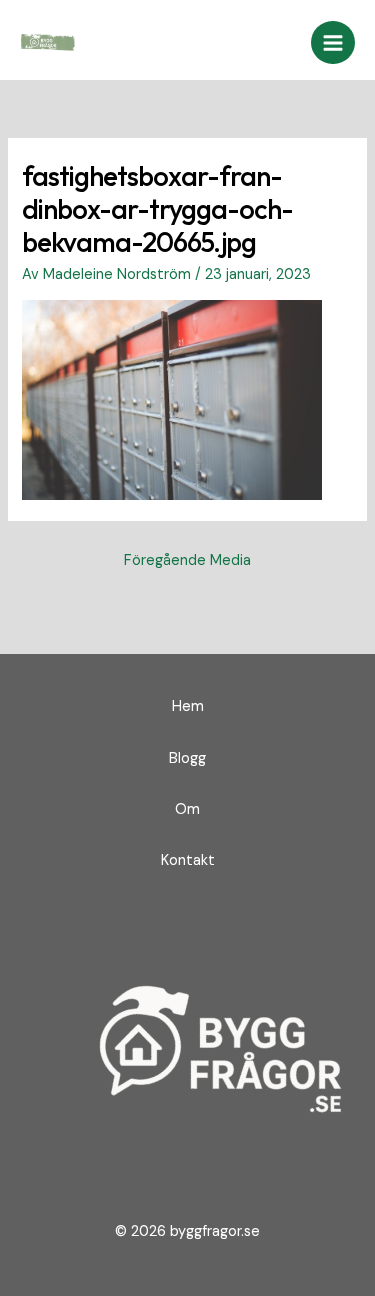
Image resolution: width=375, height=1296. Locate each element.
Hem (188, 706)
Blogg (187, 758)
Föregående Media (187, 560)
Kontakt (188, 860)
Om (187, 809)
